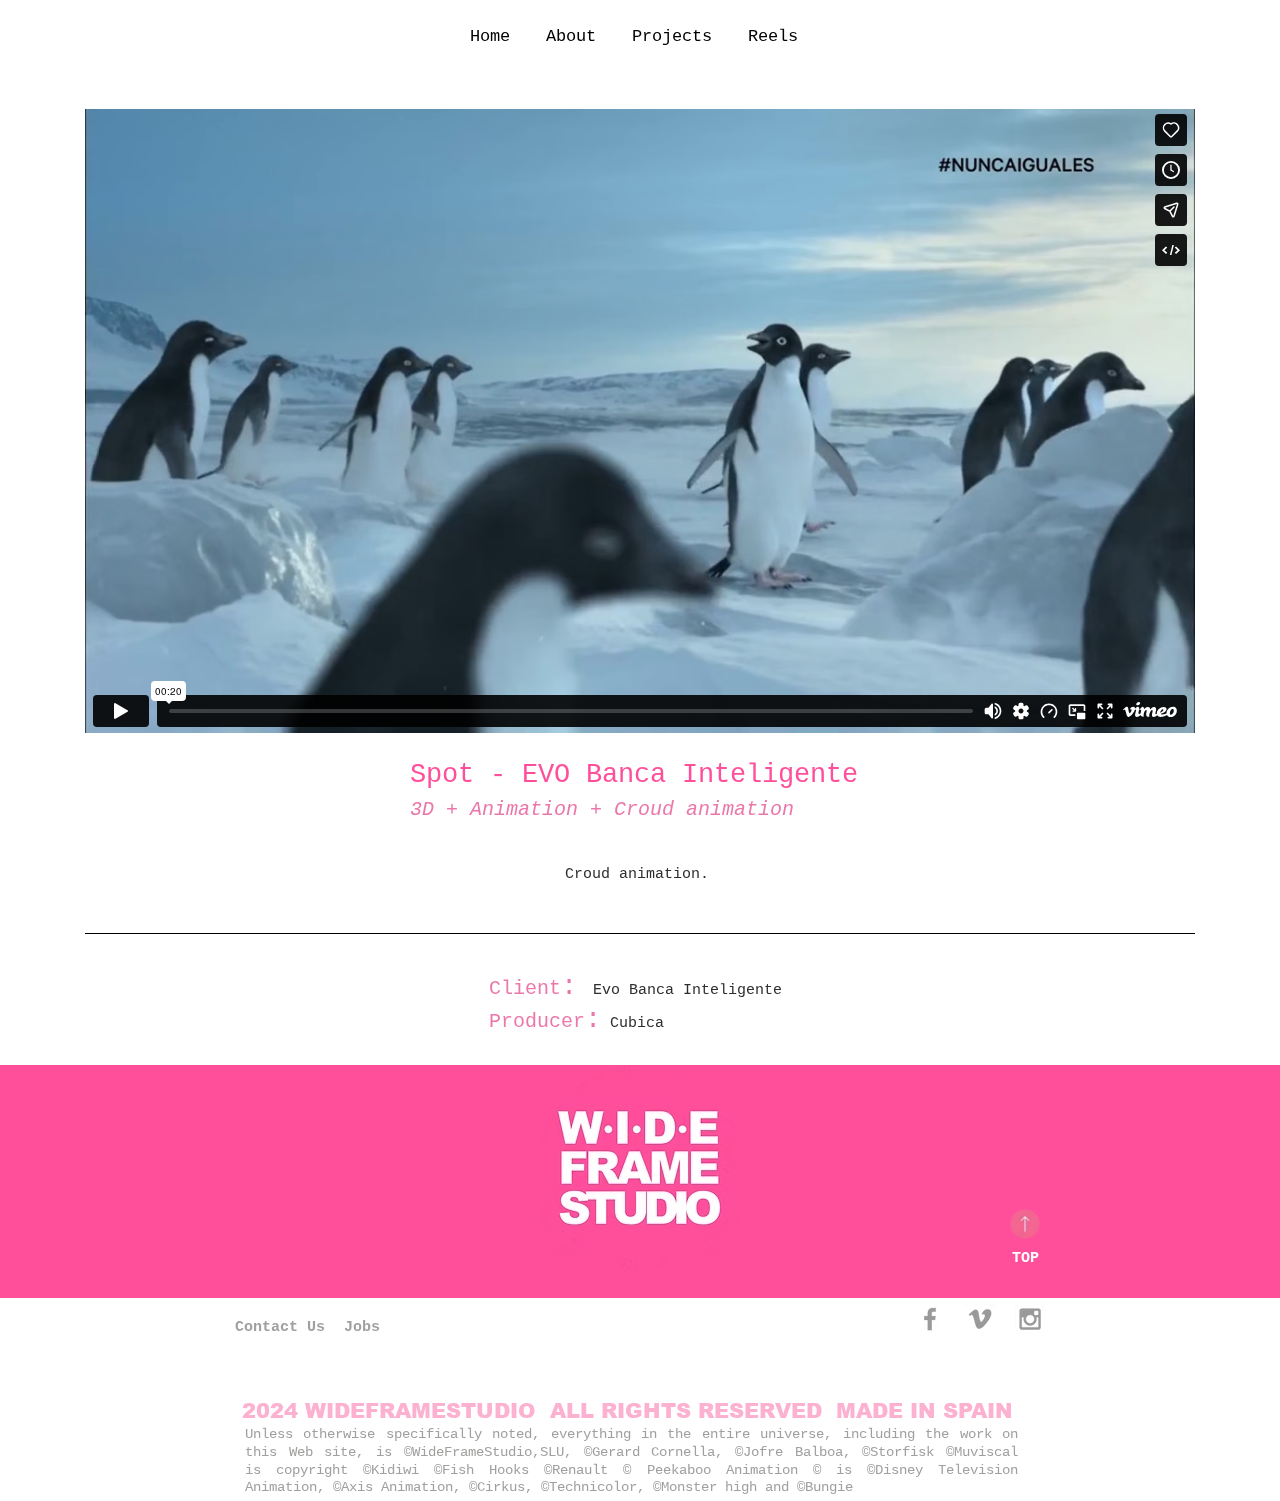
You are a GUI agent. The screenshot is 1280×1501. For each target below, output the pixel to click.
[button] (675, 36)
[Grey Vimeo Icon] (980, 1319)
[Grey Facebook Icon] (930, 1319)
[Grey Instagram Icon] (1030, 1319)
